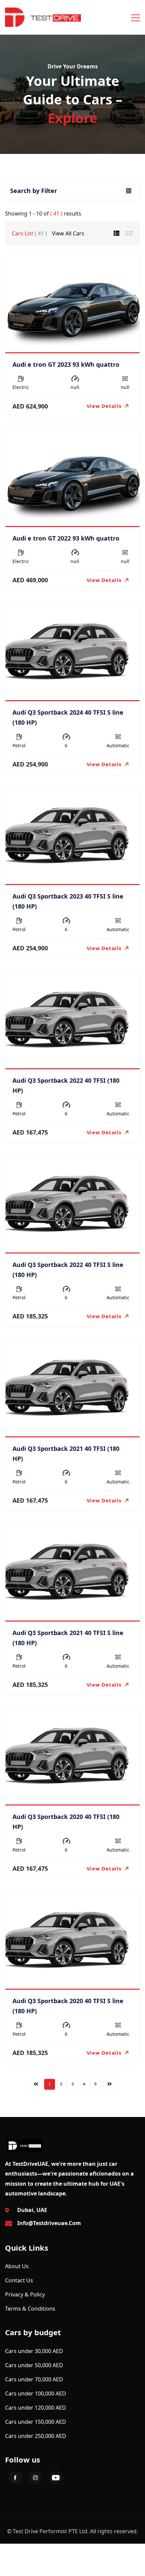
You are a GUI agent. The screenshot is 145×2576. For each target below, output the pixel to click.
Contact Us (19, 2280)
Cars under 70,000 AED (34, 2379)
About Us (17, 2266)
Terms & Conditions (30, 2309)
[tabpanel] (72, 1172)
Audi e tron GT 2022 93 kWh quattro (66, 538)
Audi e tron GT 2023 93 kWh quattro (66, 364)
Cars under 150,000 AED (36, 2422)
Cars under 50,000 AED (34, 2365)
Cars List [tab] (29, 233)
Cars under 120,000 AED (36, 2408)
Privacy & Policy (25, 2294)
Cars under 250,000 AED (36, 2436)
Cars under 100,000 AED (36, 2393)
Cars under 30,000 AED (34, 2351)
